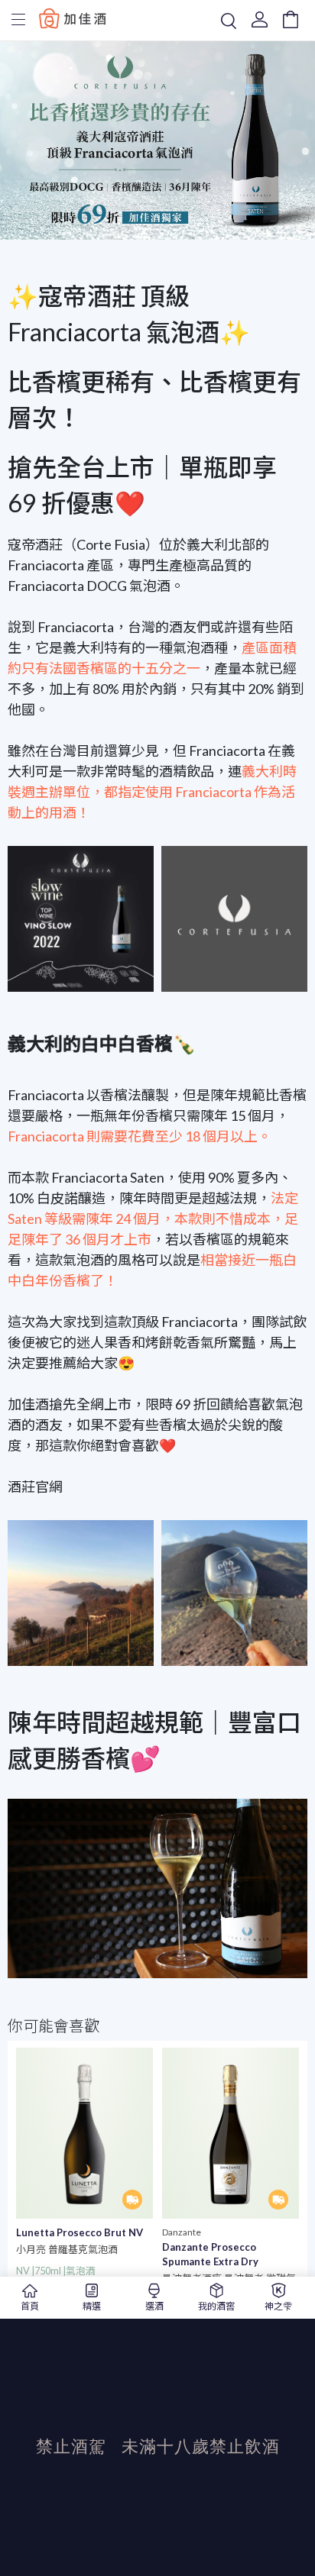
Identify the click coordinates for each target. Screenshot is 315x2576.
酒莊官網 (35, 1487)
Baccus (73, 18)
